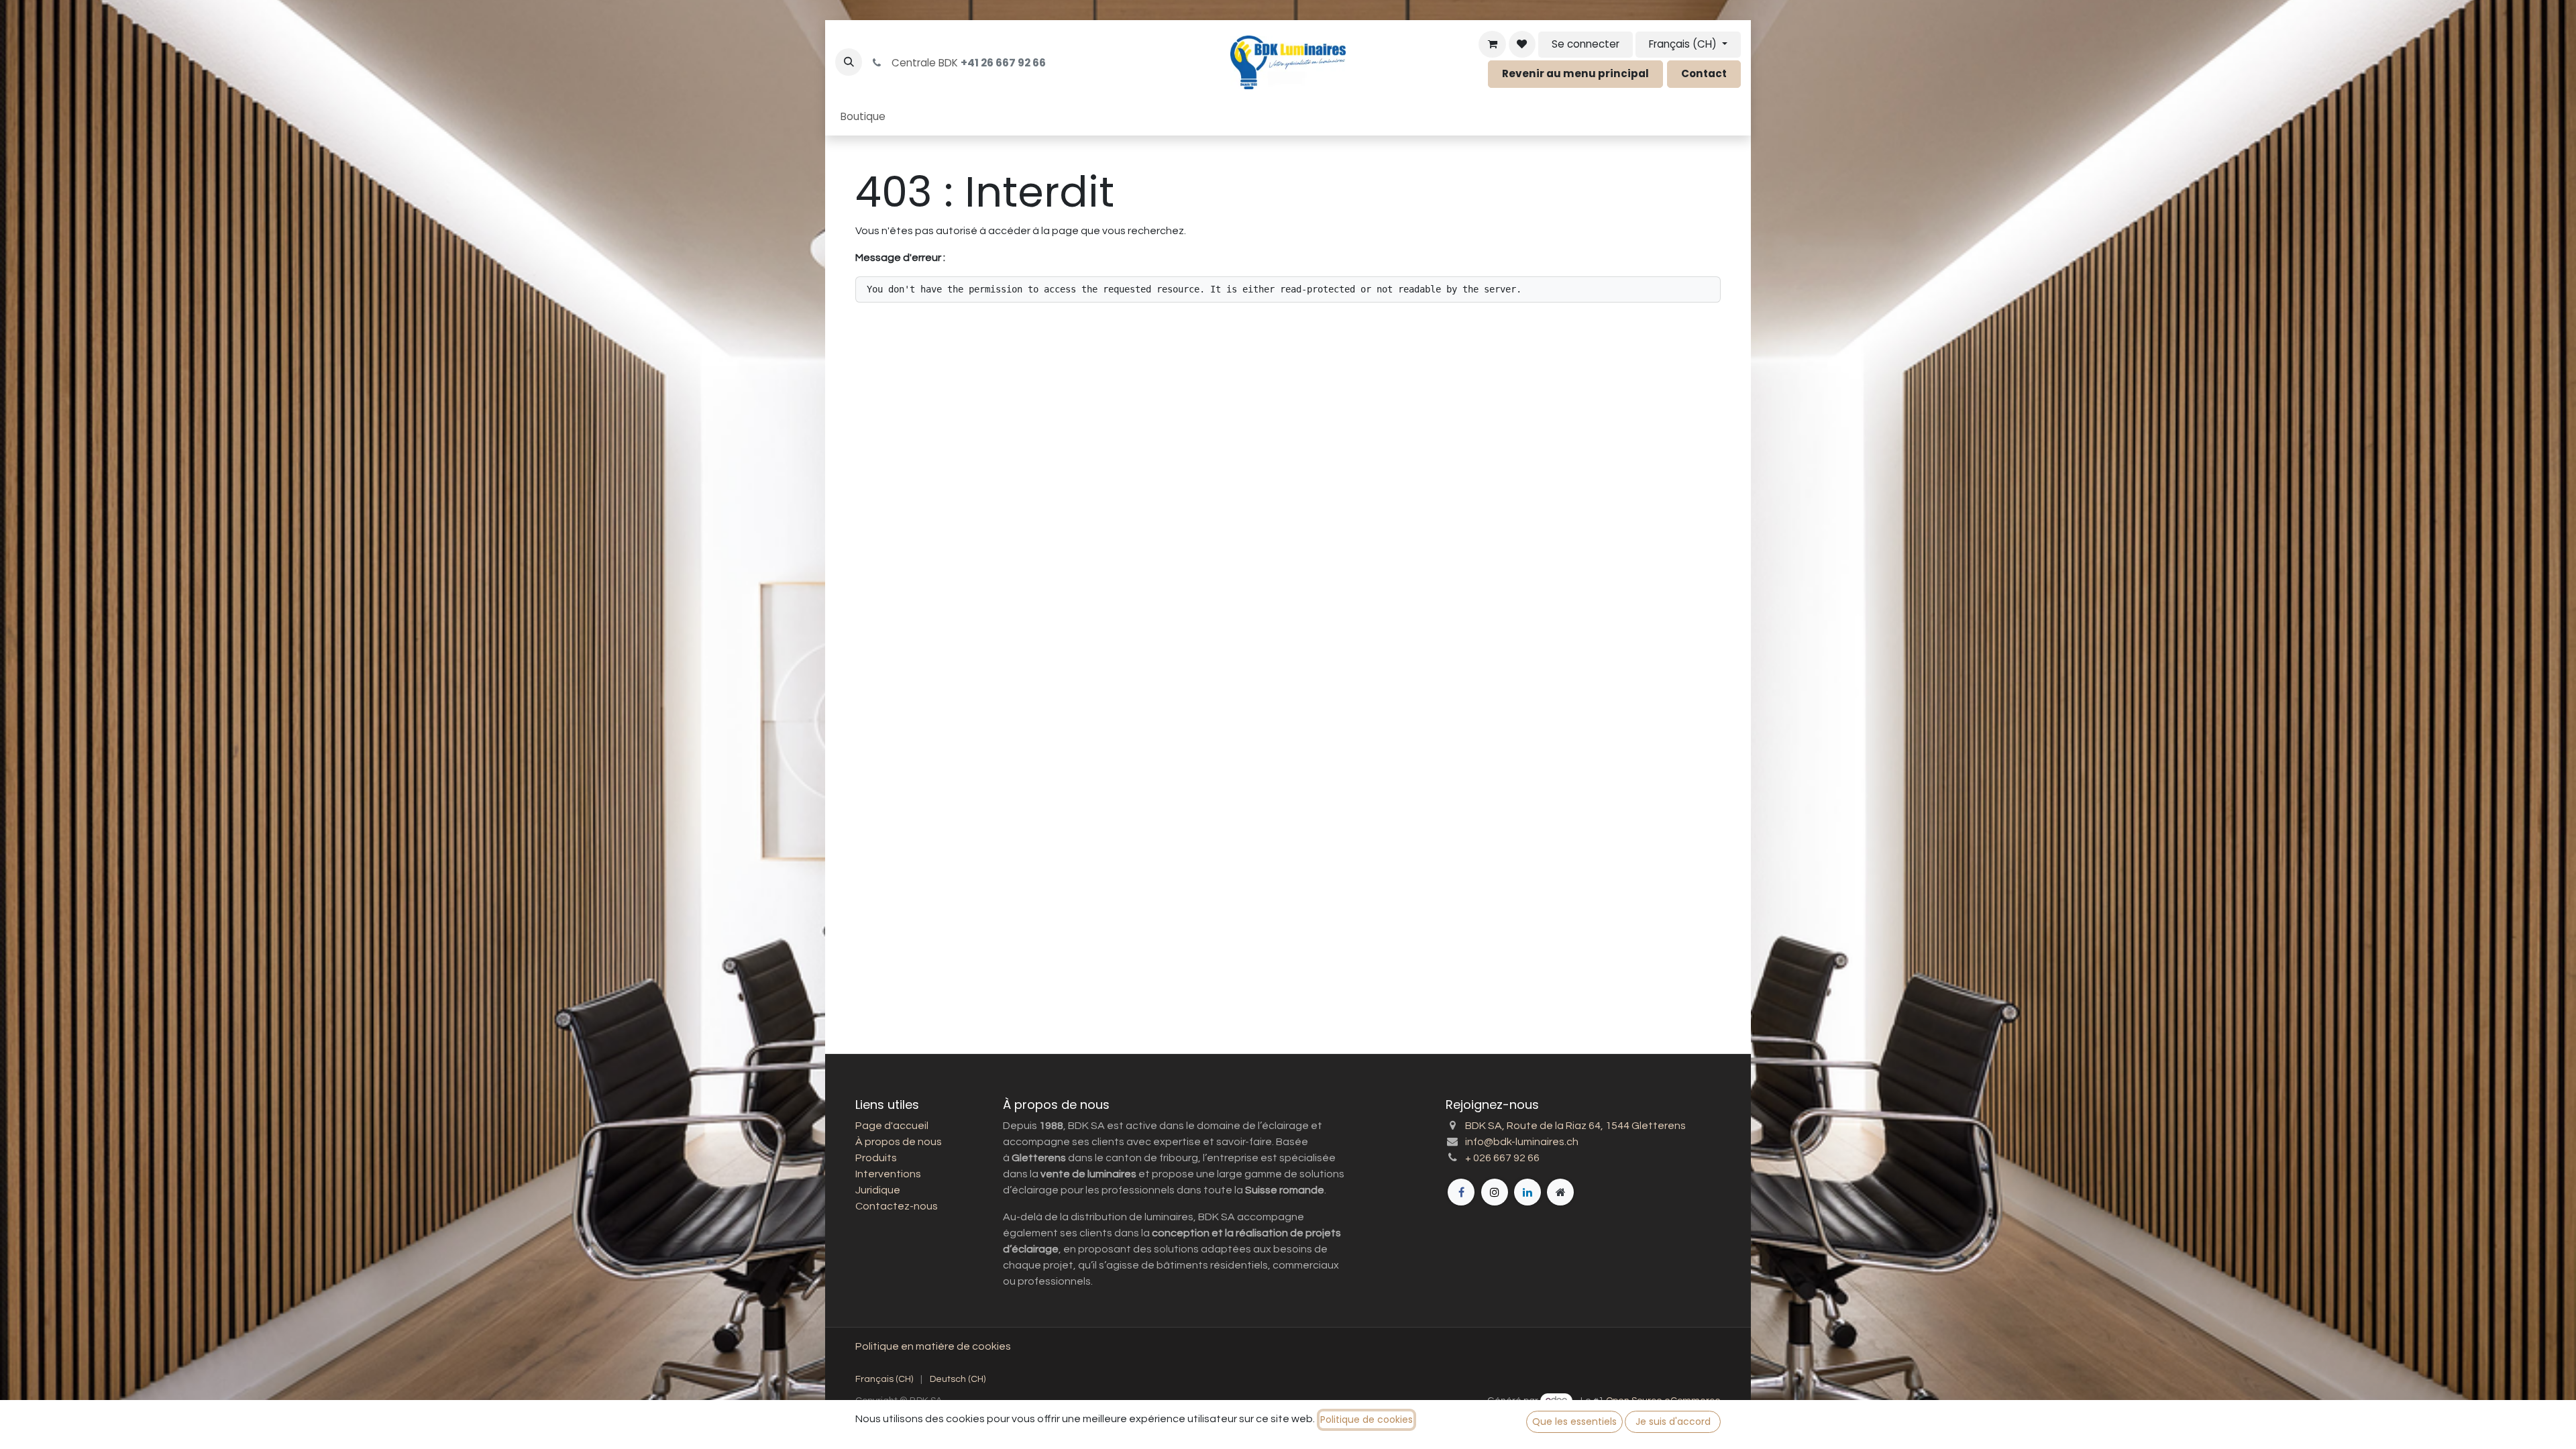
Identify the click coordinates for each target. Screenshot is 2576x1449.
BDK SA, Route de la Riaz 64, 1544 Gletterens (1575, 1126)
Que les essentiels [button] (1574, 1421)
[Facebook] (1461, 1192)
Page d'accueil (892, 1126)
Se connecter (1586, 44)
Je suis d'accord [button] (1673, 1421)
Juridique (878, 1190)
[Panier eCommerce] (1492, 44)
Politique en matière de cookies (933, 1346)
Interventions (888, 1174)
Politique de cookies (1366, 1419)
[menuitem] (863, 117)
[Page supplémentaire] (1560, 1192)
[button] (849, 62)
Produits (876, 1158)
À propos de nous (899, 1142)
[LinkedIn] (1527, 1192)
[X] (1495, 1192)
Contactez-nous (897, 1206)
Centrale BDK (966, 63)
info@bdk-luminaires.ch (1522, 1142)
